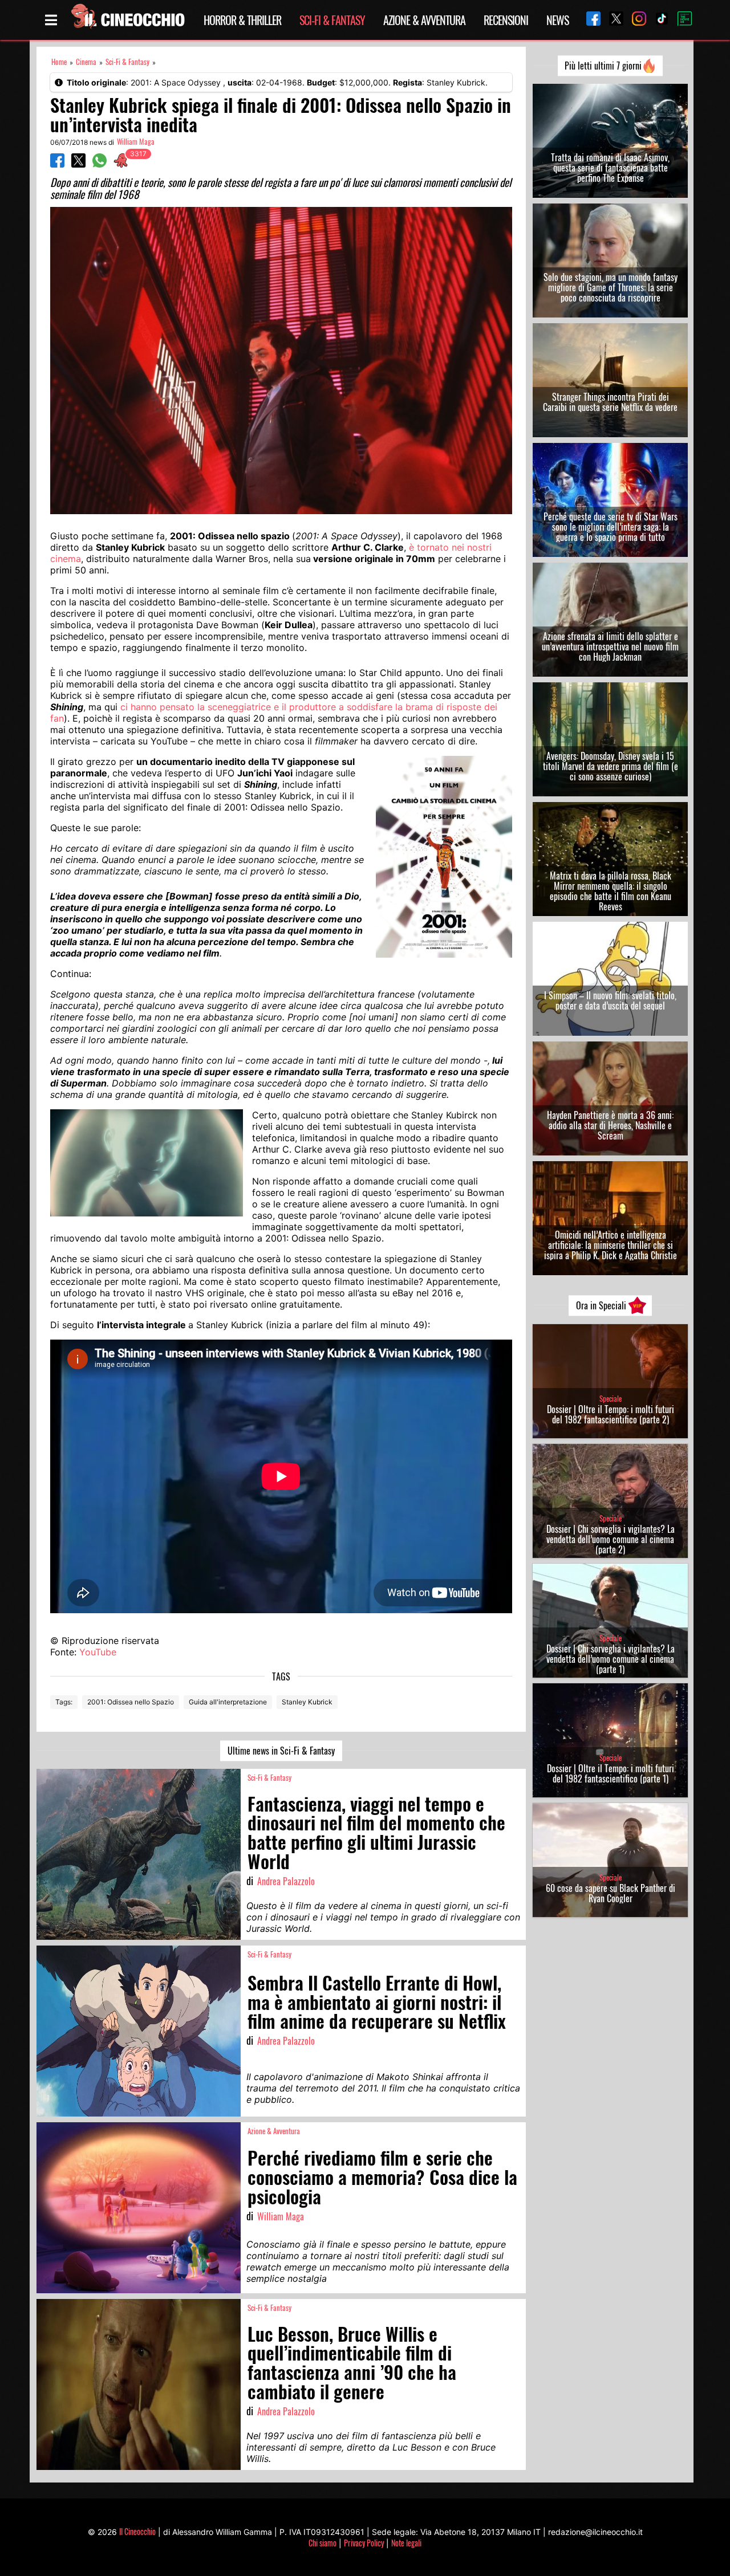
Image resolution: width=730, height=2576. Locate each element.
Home (59, 62)
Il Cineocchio (137, 2531)
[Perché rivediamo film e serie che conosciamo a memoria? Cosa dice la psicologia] (139, 2208)
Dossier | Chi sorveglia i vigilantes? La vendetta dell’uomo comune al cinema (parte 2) (611, 1539)
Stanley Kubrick (307, 1702)
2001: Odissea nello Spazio (131, 1702)
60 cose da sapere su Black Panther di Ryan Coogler (611, 1893)
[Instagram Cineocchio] (635, 20)
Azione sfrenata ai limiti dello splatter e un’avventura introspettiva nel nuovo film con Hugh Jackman (610, 646)
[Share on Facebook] (57, 164)
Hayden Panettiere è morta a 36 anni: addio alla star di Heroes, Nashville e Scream (610, 1125)
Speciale (611, 1399)
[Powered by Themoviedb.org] (680, 20)
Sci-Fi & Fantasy (332, 20)
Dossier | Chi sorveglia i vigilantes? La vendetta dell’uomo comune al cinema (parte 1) (611, 1659)
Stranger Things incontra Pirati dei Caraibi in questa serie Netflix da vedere (610, 402)
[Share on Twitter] (78, 164)
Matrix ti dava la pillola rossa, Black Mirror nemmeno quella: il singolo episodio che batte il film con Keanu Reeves (611, 891)
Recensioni (506, 20)
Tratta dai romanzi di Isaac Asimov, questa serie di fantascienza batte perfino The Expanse (610, 168)
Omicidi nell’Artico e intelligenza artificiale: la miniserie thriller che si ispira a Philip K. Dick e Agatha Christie (611, 1245)
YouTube (98, 1652)
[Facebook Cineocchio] (589, 20)
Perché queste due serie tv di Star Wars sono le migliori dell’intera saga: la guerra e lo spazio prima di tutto (611, 527)
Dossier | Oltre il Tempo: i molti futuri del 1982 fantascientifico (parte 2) (611, 1414)
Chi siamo (323, 2543)
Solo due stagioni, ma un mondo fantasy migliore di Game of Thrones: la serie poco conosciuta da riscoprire (611, 287)
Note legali (406, 2543)
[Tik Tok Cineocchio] (658, 20)
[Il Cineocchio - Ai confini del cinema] (127, 20)
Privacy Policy (364, 2543)
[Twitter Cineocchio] (612, 20)
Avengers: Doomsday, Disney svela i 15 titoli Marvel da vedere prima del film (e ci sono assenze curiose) (611, 766)
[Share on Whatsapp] (100, 164)
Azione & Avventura (424, 20)
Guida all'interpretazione (228, 1702)
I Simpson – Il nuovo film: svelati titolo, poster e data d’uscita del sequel (610, 1000)
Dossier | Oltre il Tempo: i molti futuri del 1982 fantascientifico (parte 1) (611, 1773)
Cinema (86, 62)
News (557, 20)
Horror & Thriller (242, 20)
